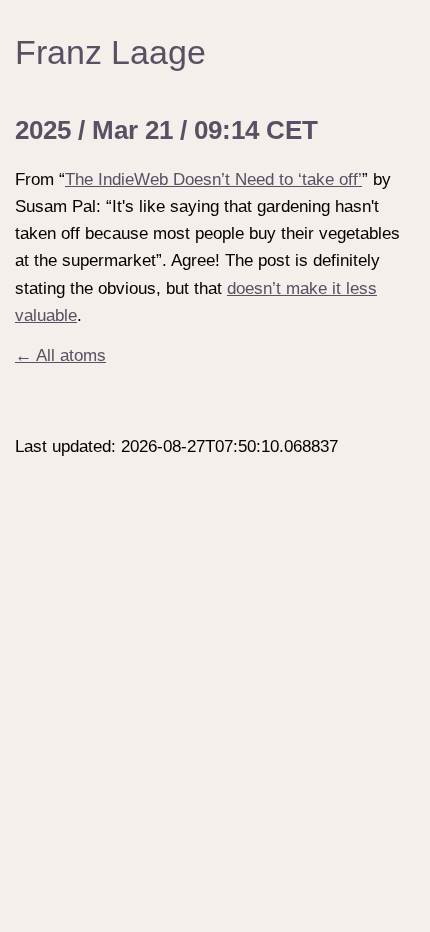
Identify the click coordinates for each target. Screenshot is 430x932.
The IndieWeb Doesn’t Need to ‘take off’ (213, 179)
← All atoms (60, 355)
